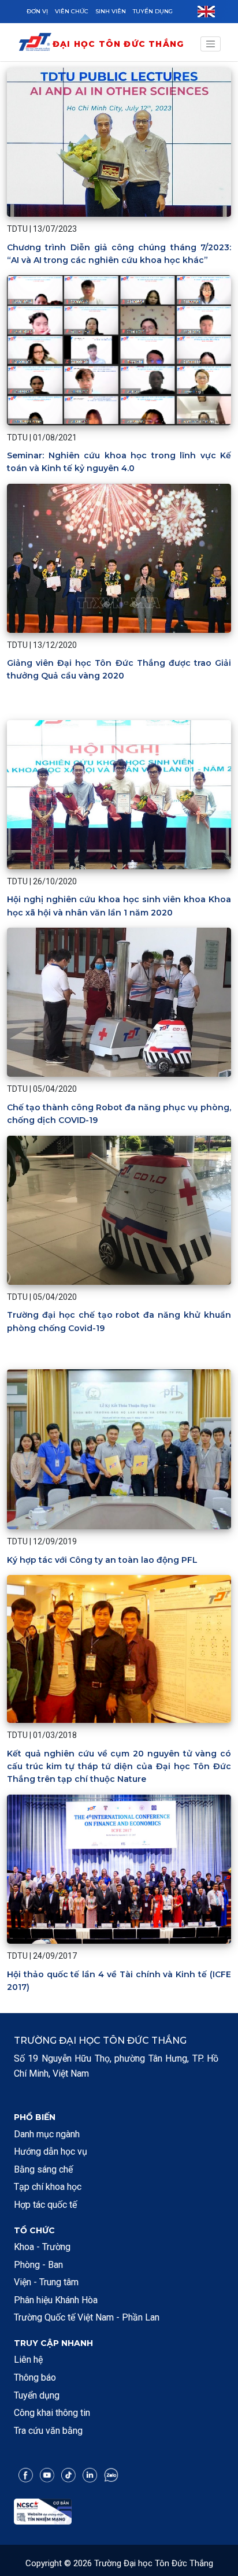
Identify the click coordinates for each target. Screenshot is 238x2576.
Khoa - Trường (42, 2247)
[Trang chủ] (35, 44)
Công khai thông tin (52, 2413)
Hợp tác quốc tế (45, 2205)
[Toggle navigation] (211, 44)
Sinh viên (111, 11)
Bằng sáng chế (43, 2169)
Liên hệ (28, 2360)
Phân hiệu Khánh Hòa (56, 2300)
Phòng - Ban (38, 2265)
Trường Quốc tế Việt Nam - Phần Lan (87, 2317)
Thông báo (35, 2377)
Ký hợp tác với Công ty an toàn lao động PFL (102, 1560)
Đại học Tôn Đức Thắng (118, 44)
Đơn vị (37, 11)
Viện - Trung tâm (46, 2282)
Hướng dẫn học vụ (51, 2151)
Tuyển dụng (153, 11)
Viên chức (72, 11)
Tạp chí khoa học (48, 2187)
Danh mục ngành (47, 2134)
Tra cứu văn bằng (48, 2431)
